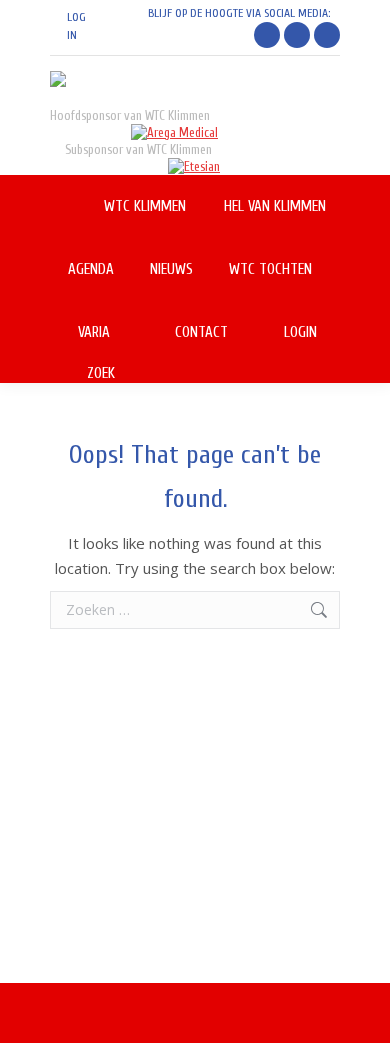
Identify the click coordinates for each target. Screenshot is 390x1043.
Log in (76, 26)
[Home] (68, 206)
